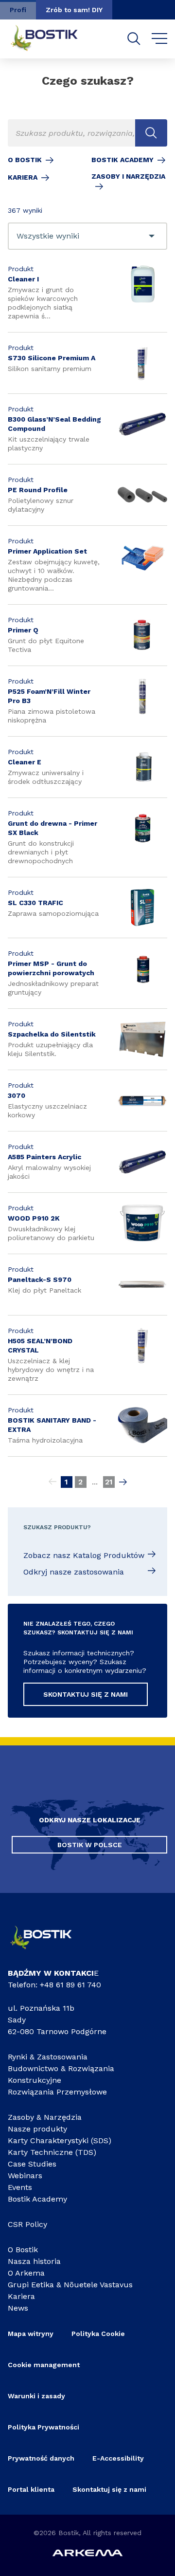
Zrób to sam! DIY (74, 10)
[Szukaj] (134, 39)
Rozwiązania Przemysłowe (57, 2092)
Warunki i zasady (36, 2396)
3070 (17, 1095)
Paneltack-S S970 (40, 1279)
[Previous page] (52, 1482)
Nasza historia (34, 2261)
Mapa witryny (31, 2334)
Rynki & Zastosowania (48, 2057)
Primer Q (23, 630)
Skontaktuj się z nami (109, 2489)
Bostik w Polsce (90, 1845)
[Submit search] (151, 133)
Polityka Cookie (98, 2334)
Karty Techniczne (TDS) (52, 2152)
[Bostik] (48, 1952)
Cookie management (44, 2365)
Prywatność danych (41, 2458)
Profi (18, 10)
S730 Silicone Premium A (52, 358)
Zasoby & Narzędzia (45, 2117)
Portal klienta (31, 2489)
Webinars (25, 2176)
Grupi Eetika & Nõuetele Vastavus (70, 2285)
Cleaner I (23, 279)
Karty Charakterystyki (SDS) (60, 2140)
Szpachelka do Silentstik (52, 1034)
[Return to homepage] (52, 39)
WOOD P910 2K (34, 1218)
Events (20, 2187)
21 (109, 1482)
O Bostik (25, 160)
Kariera (23, 177)
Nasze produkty (37, 2129)
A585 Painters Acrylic (44, 1157)
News (18, 2308)
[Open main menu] (160, 39)
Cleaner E (25, 762)
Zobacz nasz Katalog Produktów (84, 1555)
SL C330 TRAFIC (35, 903)
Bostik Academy (122, 160)
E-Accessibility (118, 2458)
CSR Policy (27, 2224)
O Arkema (26, 2273)
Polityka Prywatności (44, 2427)
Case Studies (32, 2164)
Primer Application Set (47, 551)
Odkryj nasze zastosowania (74, 1572)
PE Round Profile (38, 490)
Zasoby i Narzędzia (128, 176)
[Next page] (123, 1482)
